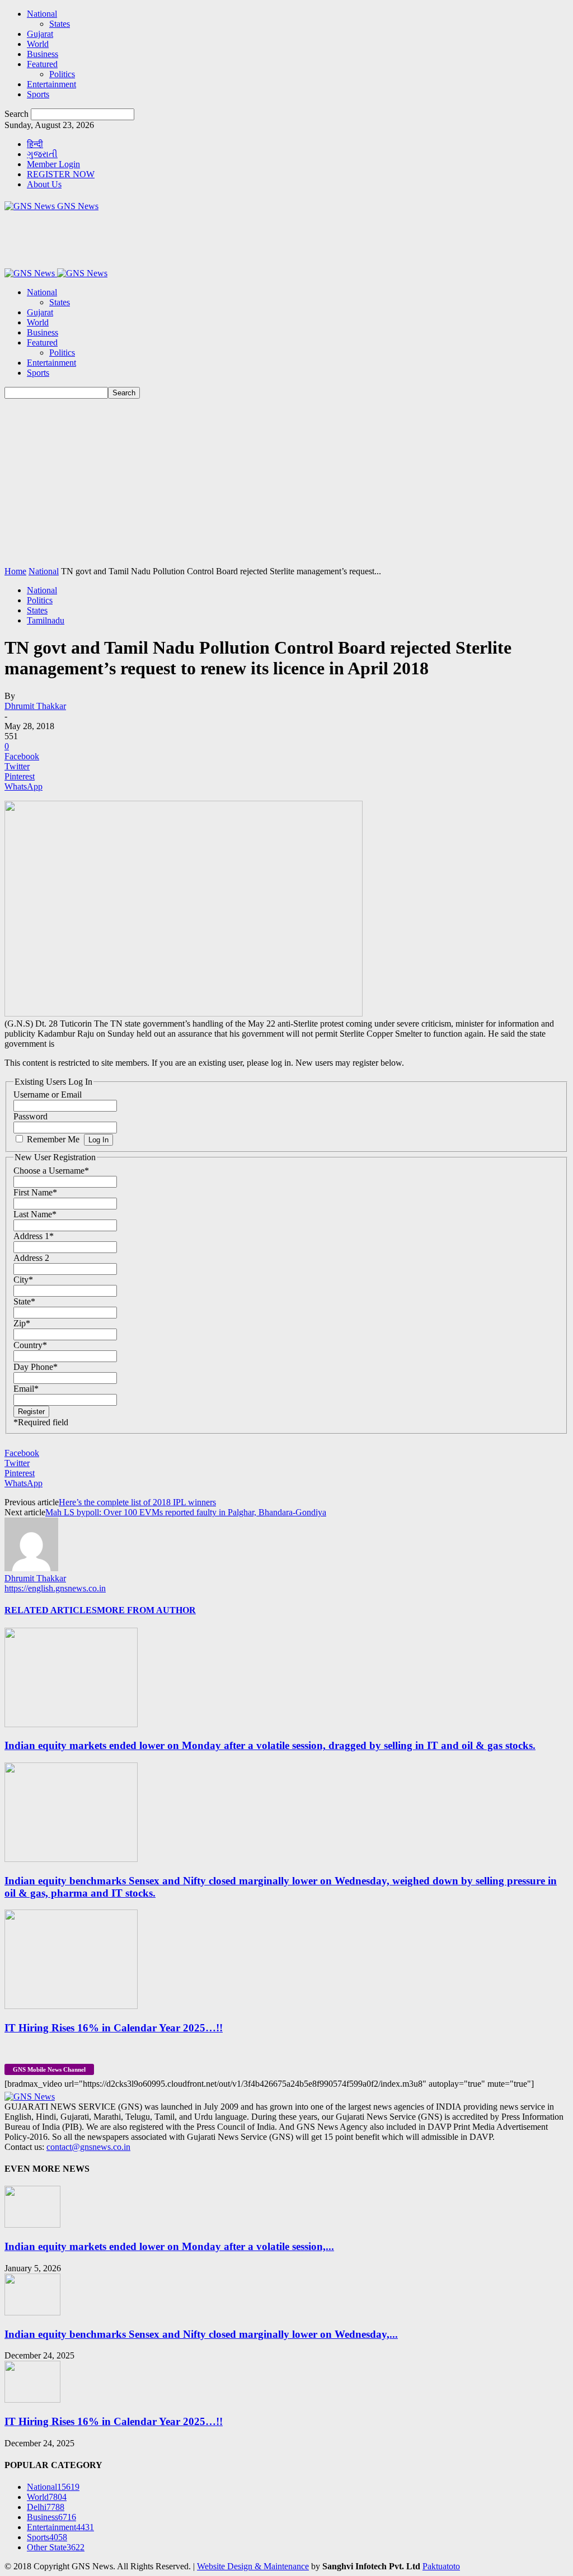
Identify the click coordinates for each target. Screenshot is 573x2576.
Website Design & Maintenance (253, 2566)
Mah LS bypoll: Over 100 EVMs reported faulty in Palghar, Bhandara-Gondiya (186, 1512)
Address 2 (31, 1258)
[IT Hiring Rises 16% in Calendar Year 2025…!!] (71, 2006)
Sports (38, 94)
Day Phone (36, 1367)
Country (30, 1345)
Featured (42, 64)
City (23, 1280)
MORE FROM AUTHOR (146, 1610)
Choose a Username (51, 1171)
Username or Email (48, 1095)
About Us (44, 184)
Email (26, 1389)
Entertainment (51, 84)
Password (30, 1116)
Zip (22, 1323)
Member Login (53, 164)
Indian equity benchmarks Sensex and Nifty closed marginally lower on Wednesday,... (201, 2334)
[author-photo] (31, 1568)
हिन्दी (35, 144)
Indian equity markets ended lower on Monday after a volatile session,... (169, 2246)
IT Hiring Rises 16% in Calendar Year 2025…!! (114, 2028)
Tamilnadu (46, 620)
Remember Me (53, 1139)
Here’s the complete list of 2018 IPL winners (137, 1502)
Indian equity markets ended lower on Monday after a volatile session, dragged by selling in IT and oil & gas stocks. (270, 1745)
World (38, 44)
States (60, 24)
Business (43, 54)
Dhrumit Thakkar (35, 706)
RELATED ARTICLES (51, 1610)
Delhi (46, 2507)
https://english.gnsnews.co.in (55, 1588)
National (42, 14)
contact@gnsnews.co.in (88, 2147)
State (24, 1301)
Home (15, 571)
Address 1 (34, 1236)
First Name (35, 1192)
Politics (62, 74)
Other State (56, 2547)
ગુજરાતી (42, 154)
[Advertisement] (286, 483)
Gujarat (40, 34)
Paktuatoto (441, 2566)
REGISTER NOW (61, 174)
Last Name (35, 1214)
